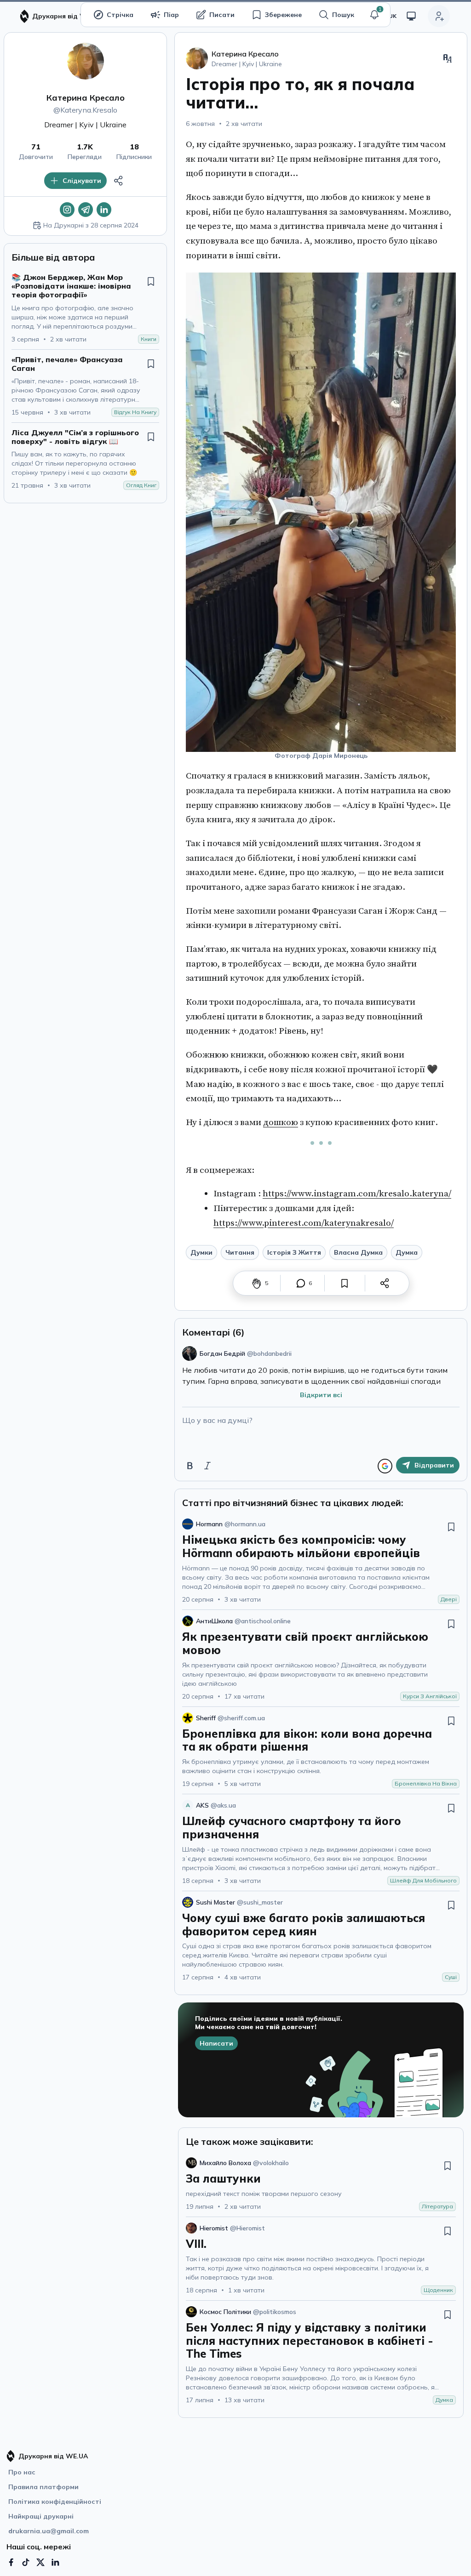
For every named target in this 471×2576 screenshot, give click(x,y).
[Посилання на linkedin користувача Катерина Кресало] (104, 210)
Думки (201, 1252)
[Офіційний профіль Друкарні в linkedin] (55, 2562)
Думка (407, 1252)
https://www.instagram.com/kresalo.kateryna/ (357, 1194)
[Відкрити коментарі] (301, 1283)
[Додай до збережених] (151, 281)
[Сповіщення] (374, 15)
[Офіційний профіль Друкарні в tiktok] (26, 2562)
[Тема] (411, 16)
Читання (240, 1252)
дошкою (281, 1122)
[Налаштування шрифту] (448, 58)
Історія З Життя (294, 1252)
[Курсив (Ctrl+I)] (207, 1466)
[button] (374, 15)
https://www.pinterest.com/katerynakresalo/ (304, 1223)
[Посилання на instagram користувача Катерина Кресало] (67, 210)
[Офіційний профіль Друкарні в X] (40, 2562)
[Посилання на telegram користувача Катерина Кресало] (86, 210)
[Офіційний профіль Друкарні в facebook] (11, 2562)
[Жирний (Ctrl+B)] (190, 1466)
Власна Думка (358, 1252)
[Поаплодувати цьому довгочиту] (257, 1283)
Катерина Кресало (86, 98)
